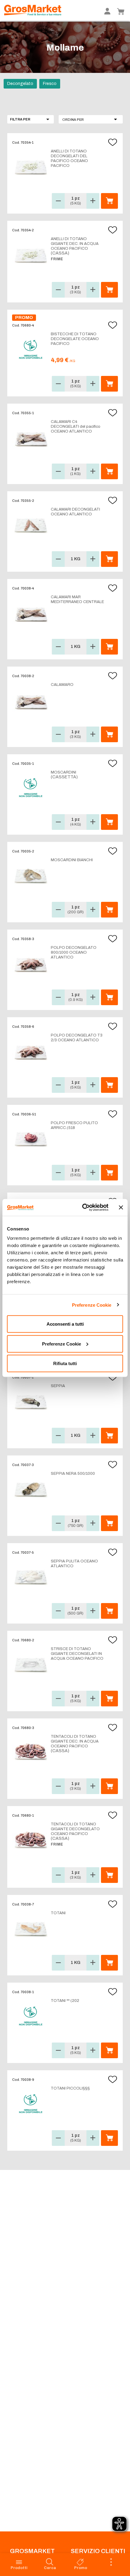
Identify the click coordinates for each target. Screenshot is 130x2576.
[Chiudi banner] (121, 1207)
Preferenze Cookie (92, 1305)
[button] (91, 119)
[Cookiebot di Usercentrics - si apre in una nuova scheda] (82, 1208)
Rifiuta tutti (65, 1363)
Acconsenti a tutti (65, 1324)
